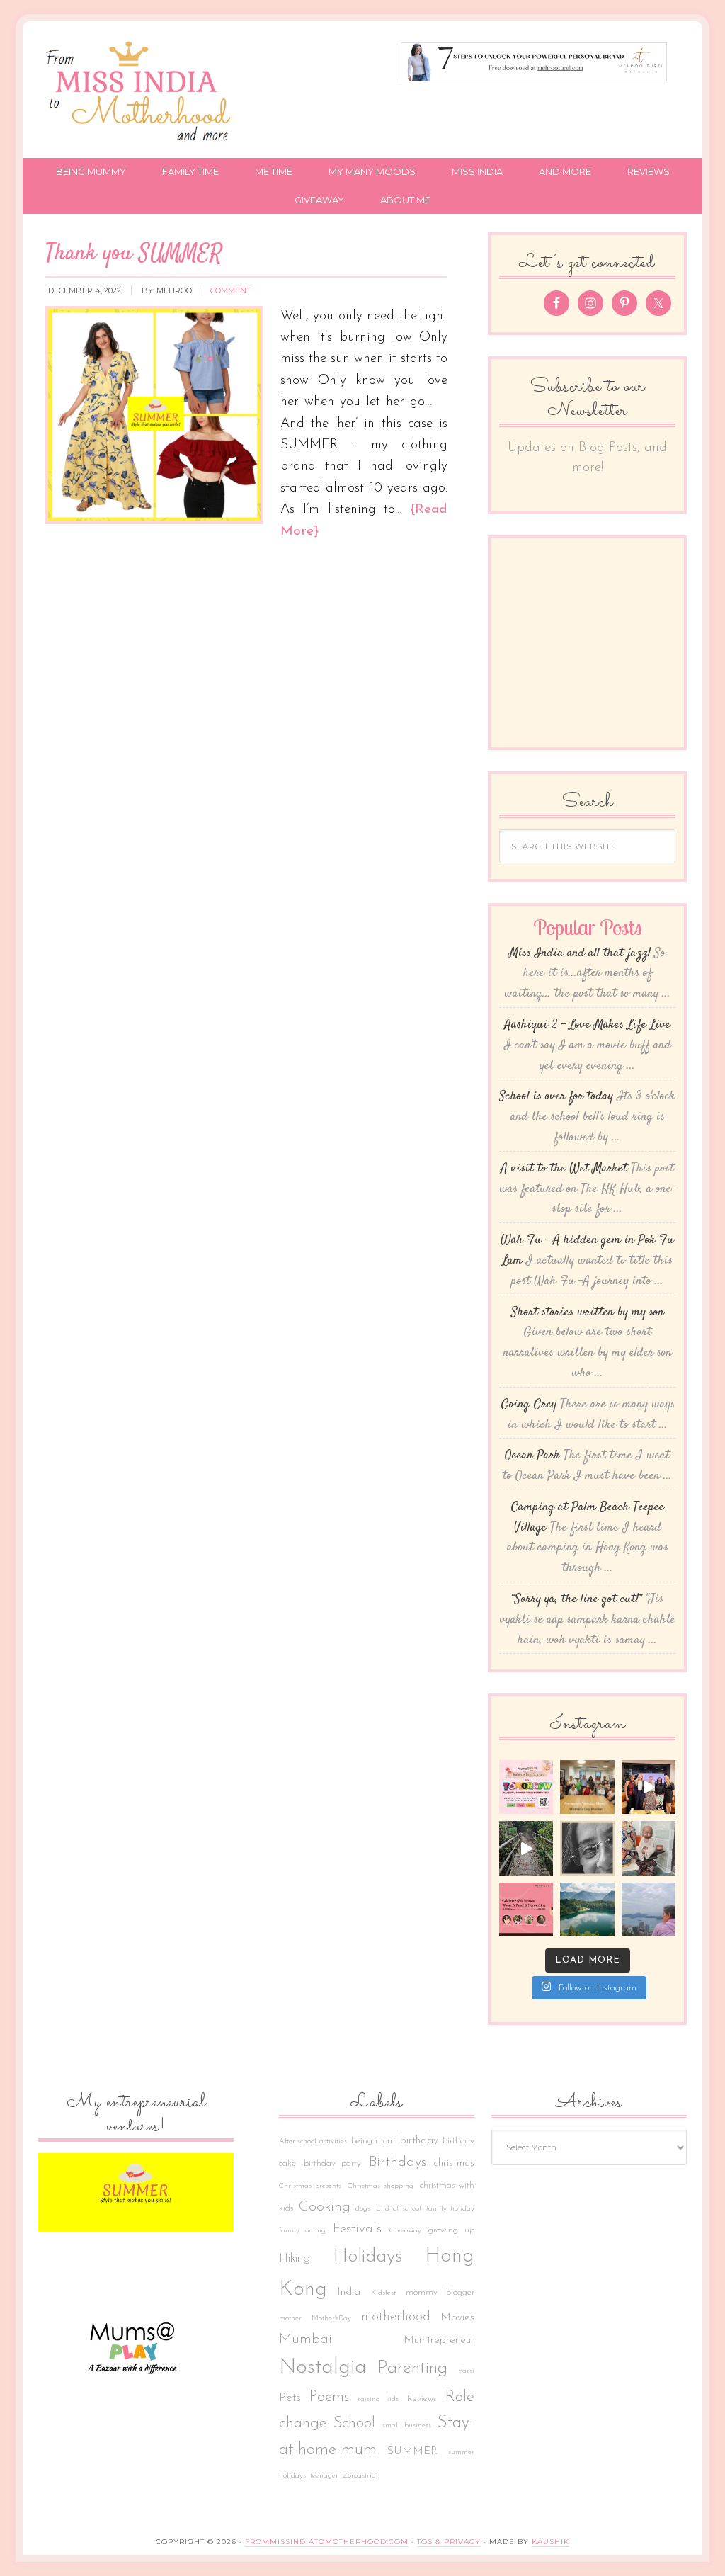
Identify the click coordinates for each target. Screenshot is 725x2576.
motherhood (396, 2317)
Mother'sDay (331, 2319)
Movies (457, 2317)
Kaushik (550, 2542)
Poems (329, 2397)
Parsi (466, 2371)
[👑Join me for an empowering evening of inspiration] (526, 1910)
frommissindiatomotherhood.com (327, 2542)
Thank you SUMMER (134, 254)
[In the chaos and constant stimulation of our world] (587, 1910)
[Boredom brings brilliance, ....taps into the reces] (649, 1848)
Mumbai (306, 2339)
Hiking (295, 2258)
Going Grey (529, 1405)
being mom (373, 2141)
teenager (324, 2476)
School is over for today (556, 1096)
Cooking (325, 2207)
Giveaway (405, 2231)
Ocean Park (532, 1456)
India (349, 2292)
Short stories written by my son (588, 1312)
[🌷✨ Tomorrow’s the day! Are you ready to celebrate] (526, 1787)
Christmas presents (310, 2186)
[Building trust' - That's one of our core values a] (587, 1787)
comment (231, 290)
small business (407, 2425)
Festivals (357, 2229)
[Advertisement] (605, 635)
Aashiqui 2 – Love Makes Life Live (587, 1025)
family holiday (450, 2209)
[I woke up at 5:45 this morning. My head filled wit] (587, 1848)
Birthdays (398, 2162)
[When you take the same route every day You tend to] (526, 1848)
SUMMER (412, 2451)
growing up (451, 2230)
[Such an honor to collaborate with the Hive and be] (649, 1787)
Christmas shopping (381, 2186)
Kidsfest (383, 2293)
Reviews (422, 2399)
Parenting (412, 2368)
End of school (398, 2209)
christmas (454, 2163)
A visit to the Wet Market (564, 1169)
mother (290, 2319)
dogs (363, 2209)
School (354, 2423)
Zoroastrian (361, 2476)
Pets (290, 2398)
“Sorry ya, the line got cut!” (577, 1599)
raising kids (378, 2399)
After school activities (313, 2141)
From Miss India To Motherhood (142, 93)
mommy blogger (440, 2293)
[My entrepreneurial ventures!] (136, 2192)
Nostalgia (323, 2367)
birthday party (333, 2164)
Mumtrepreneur (439, 2340)
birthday (419, 2140)
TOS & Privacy (449, 2542)
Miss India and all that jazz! (580, 953)
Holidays (368, 2257)
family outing (302, 2231)
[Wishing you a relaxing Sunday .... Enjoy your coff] (649, 1910)
